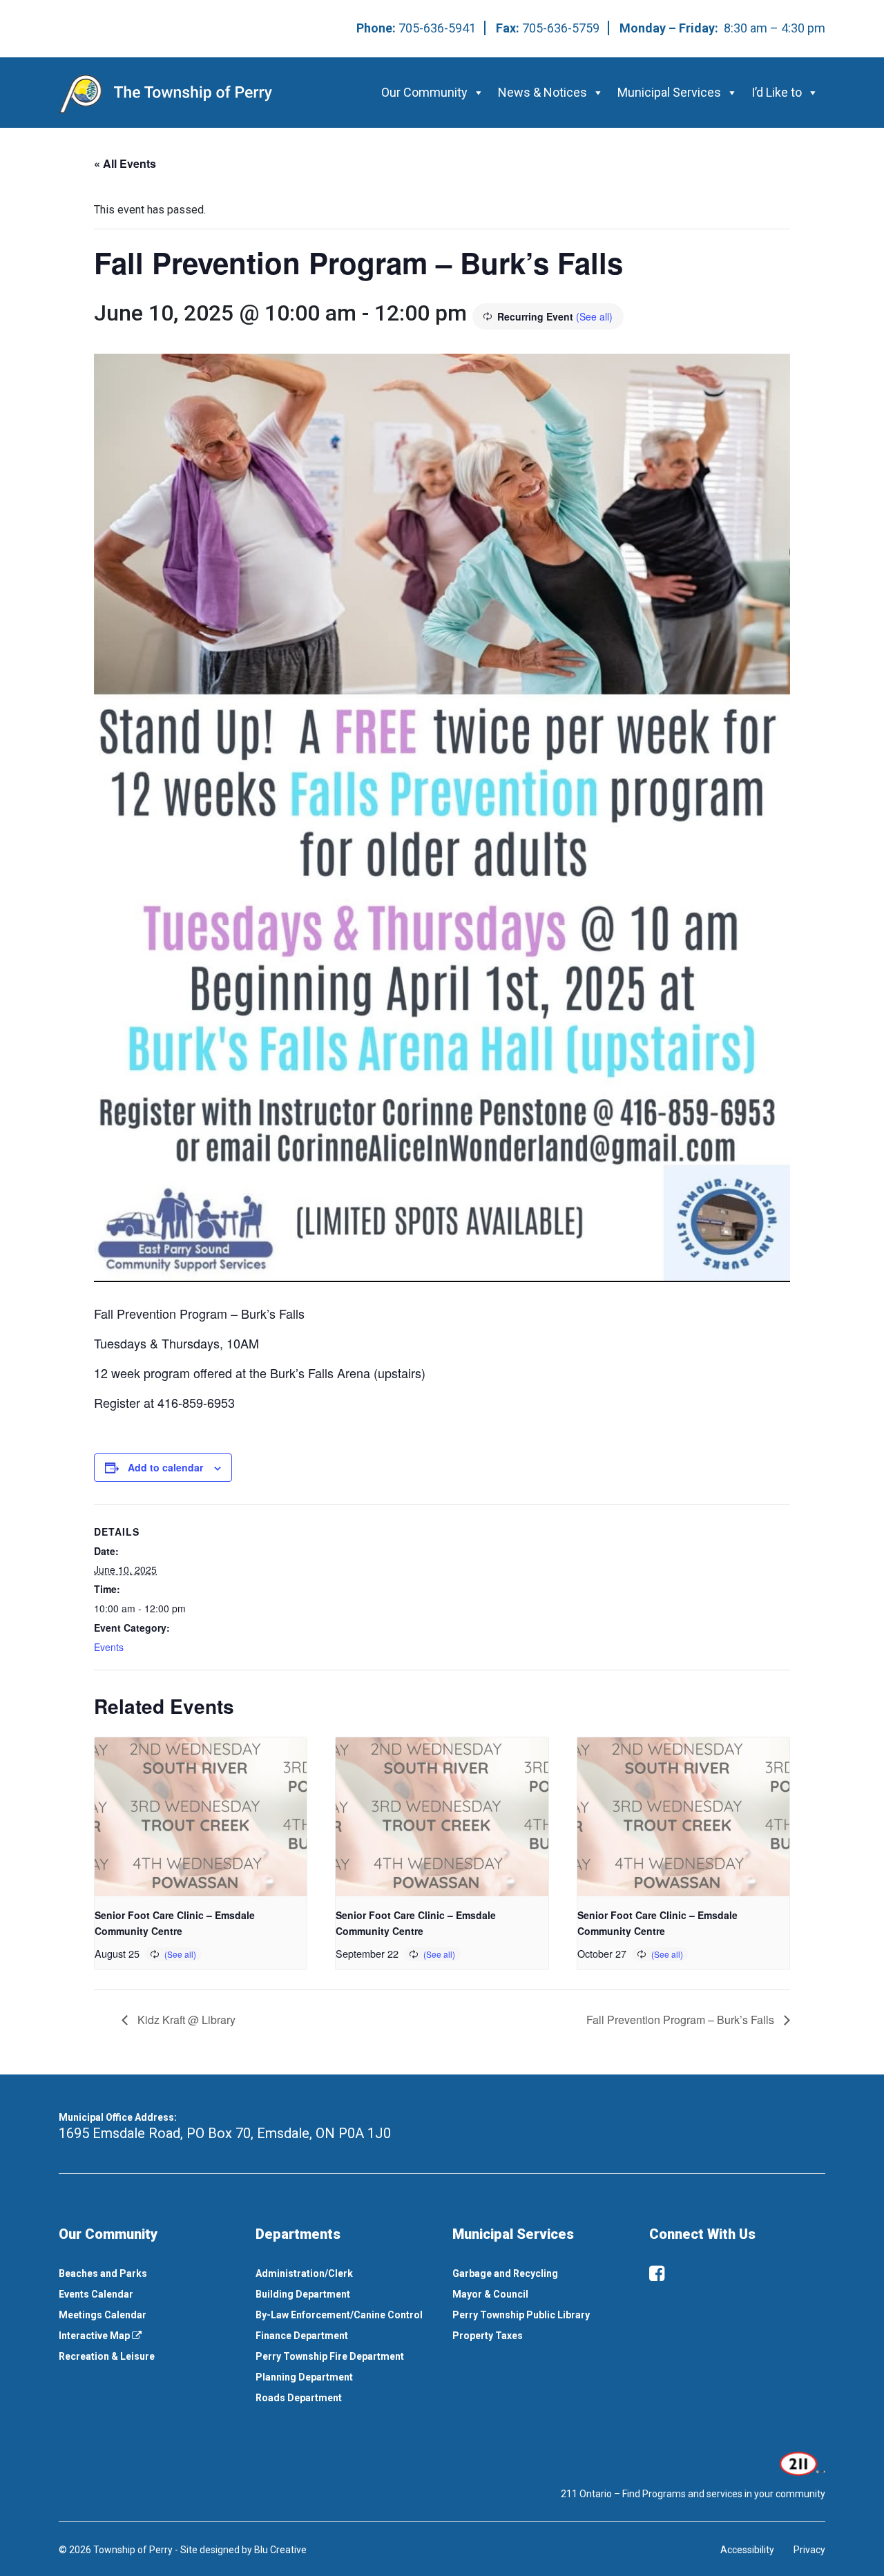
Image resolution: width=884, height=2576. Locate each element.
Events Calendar (96, 2294)
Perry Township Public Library (521, 2315)
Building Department (303, 2294)
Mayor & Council (490, 2294)
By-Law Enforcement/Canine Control (339, 2315)
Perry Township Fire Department (330, 2356)
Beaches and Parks (103, 2273)
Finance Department (302, 2336)
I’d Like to (777, 92)
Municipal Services (669, 92)
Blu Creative (280, 2550)
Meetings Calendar (103, 2315)
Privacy (809, 2550)
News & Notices (542, 92)
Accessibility (747, 2550)
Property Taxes (488, 2336)
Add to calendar (165, 1467)
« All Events (125, 163)
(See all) (594, 316)
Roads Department (299, 2398)
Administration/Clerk (304, 2273)
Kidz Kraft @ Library (185, 2020)
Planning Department (304, 2377)
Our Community (424, 92)
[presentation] (201, 1817)
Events (109, 1647)
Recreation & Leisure (107, 2356)
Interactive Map (95, 2336)
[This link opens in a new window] (801, 2463)
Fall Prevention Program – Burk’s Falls (682, 2020)
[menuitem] (147, 2273)
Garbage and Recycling (505, 2273)
